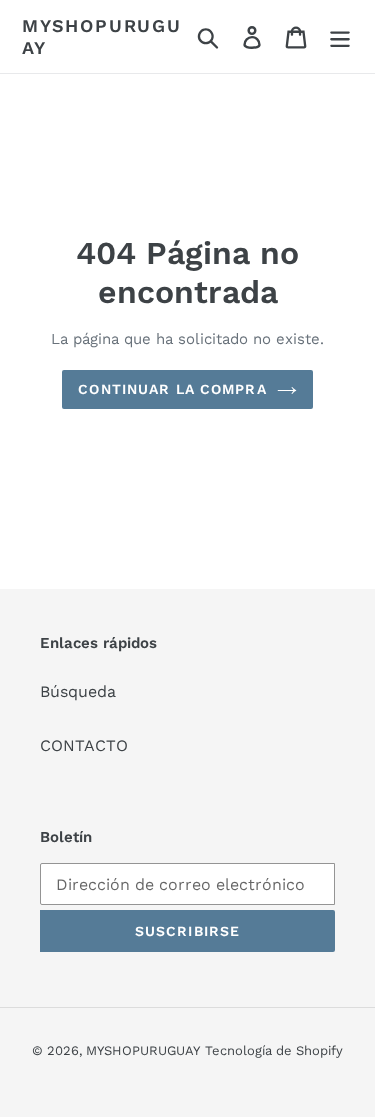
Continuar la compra (172, 389)
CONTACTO (84, 745)
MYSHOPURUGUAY (102, 36)
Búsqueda (78, 691)
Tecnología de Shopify (274, 1050)
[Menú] (340, 36)
